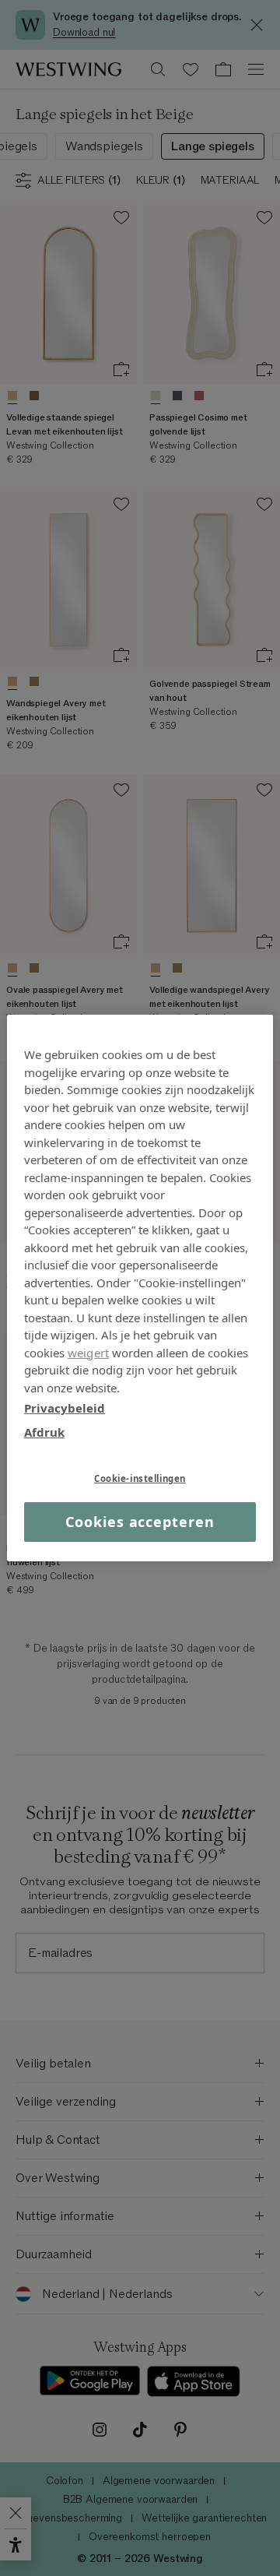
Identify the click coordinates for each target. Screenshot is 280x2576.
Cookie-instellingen (140, 1478)
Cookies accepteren (140, 1522)
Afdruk (44, 1431)
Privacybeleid (65, 1408)
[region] (140, 1288)
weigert (88, 1352)
